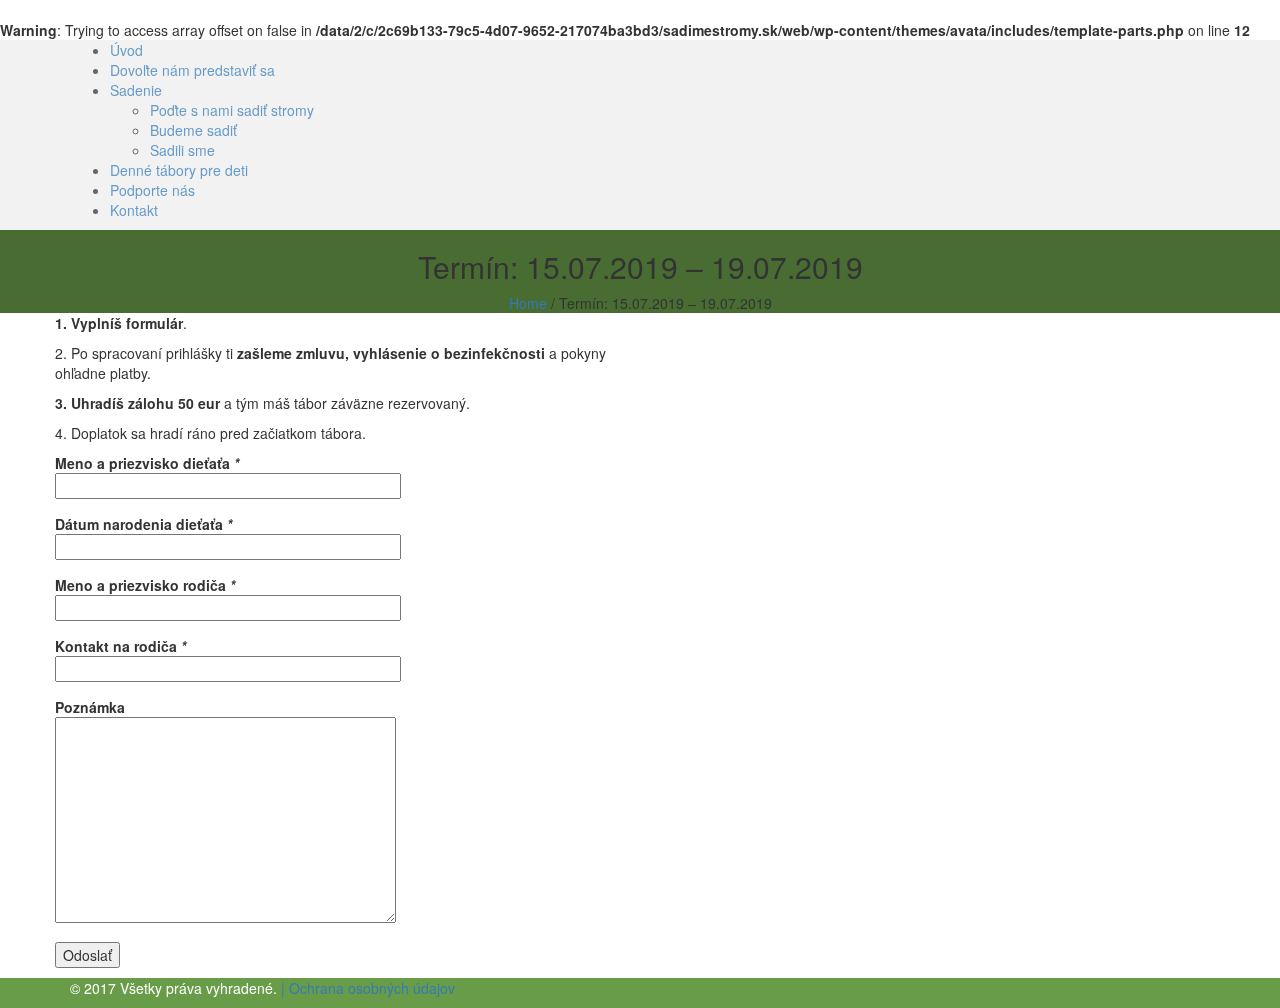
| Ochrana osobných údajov (368, 988)
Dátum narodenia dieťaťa (143, 524)
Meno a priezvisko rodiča (145, 585)
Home (528, 303)
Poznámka (90, 707)
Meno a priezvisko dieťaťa (147, 463)
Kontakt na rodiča (120, 646)
